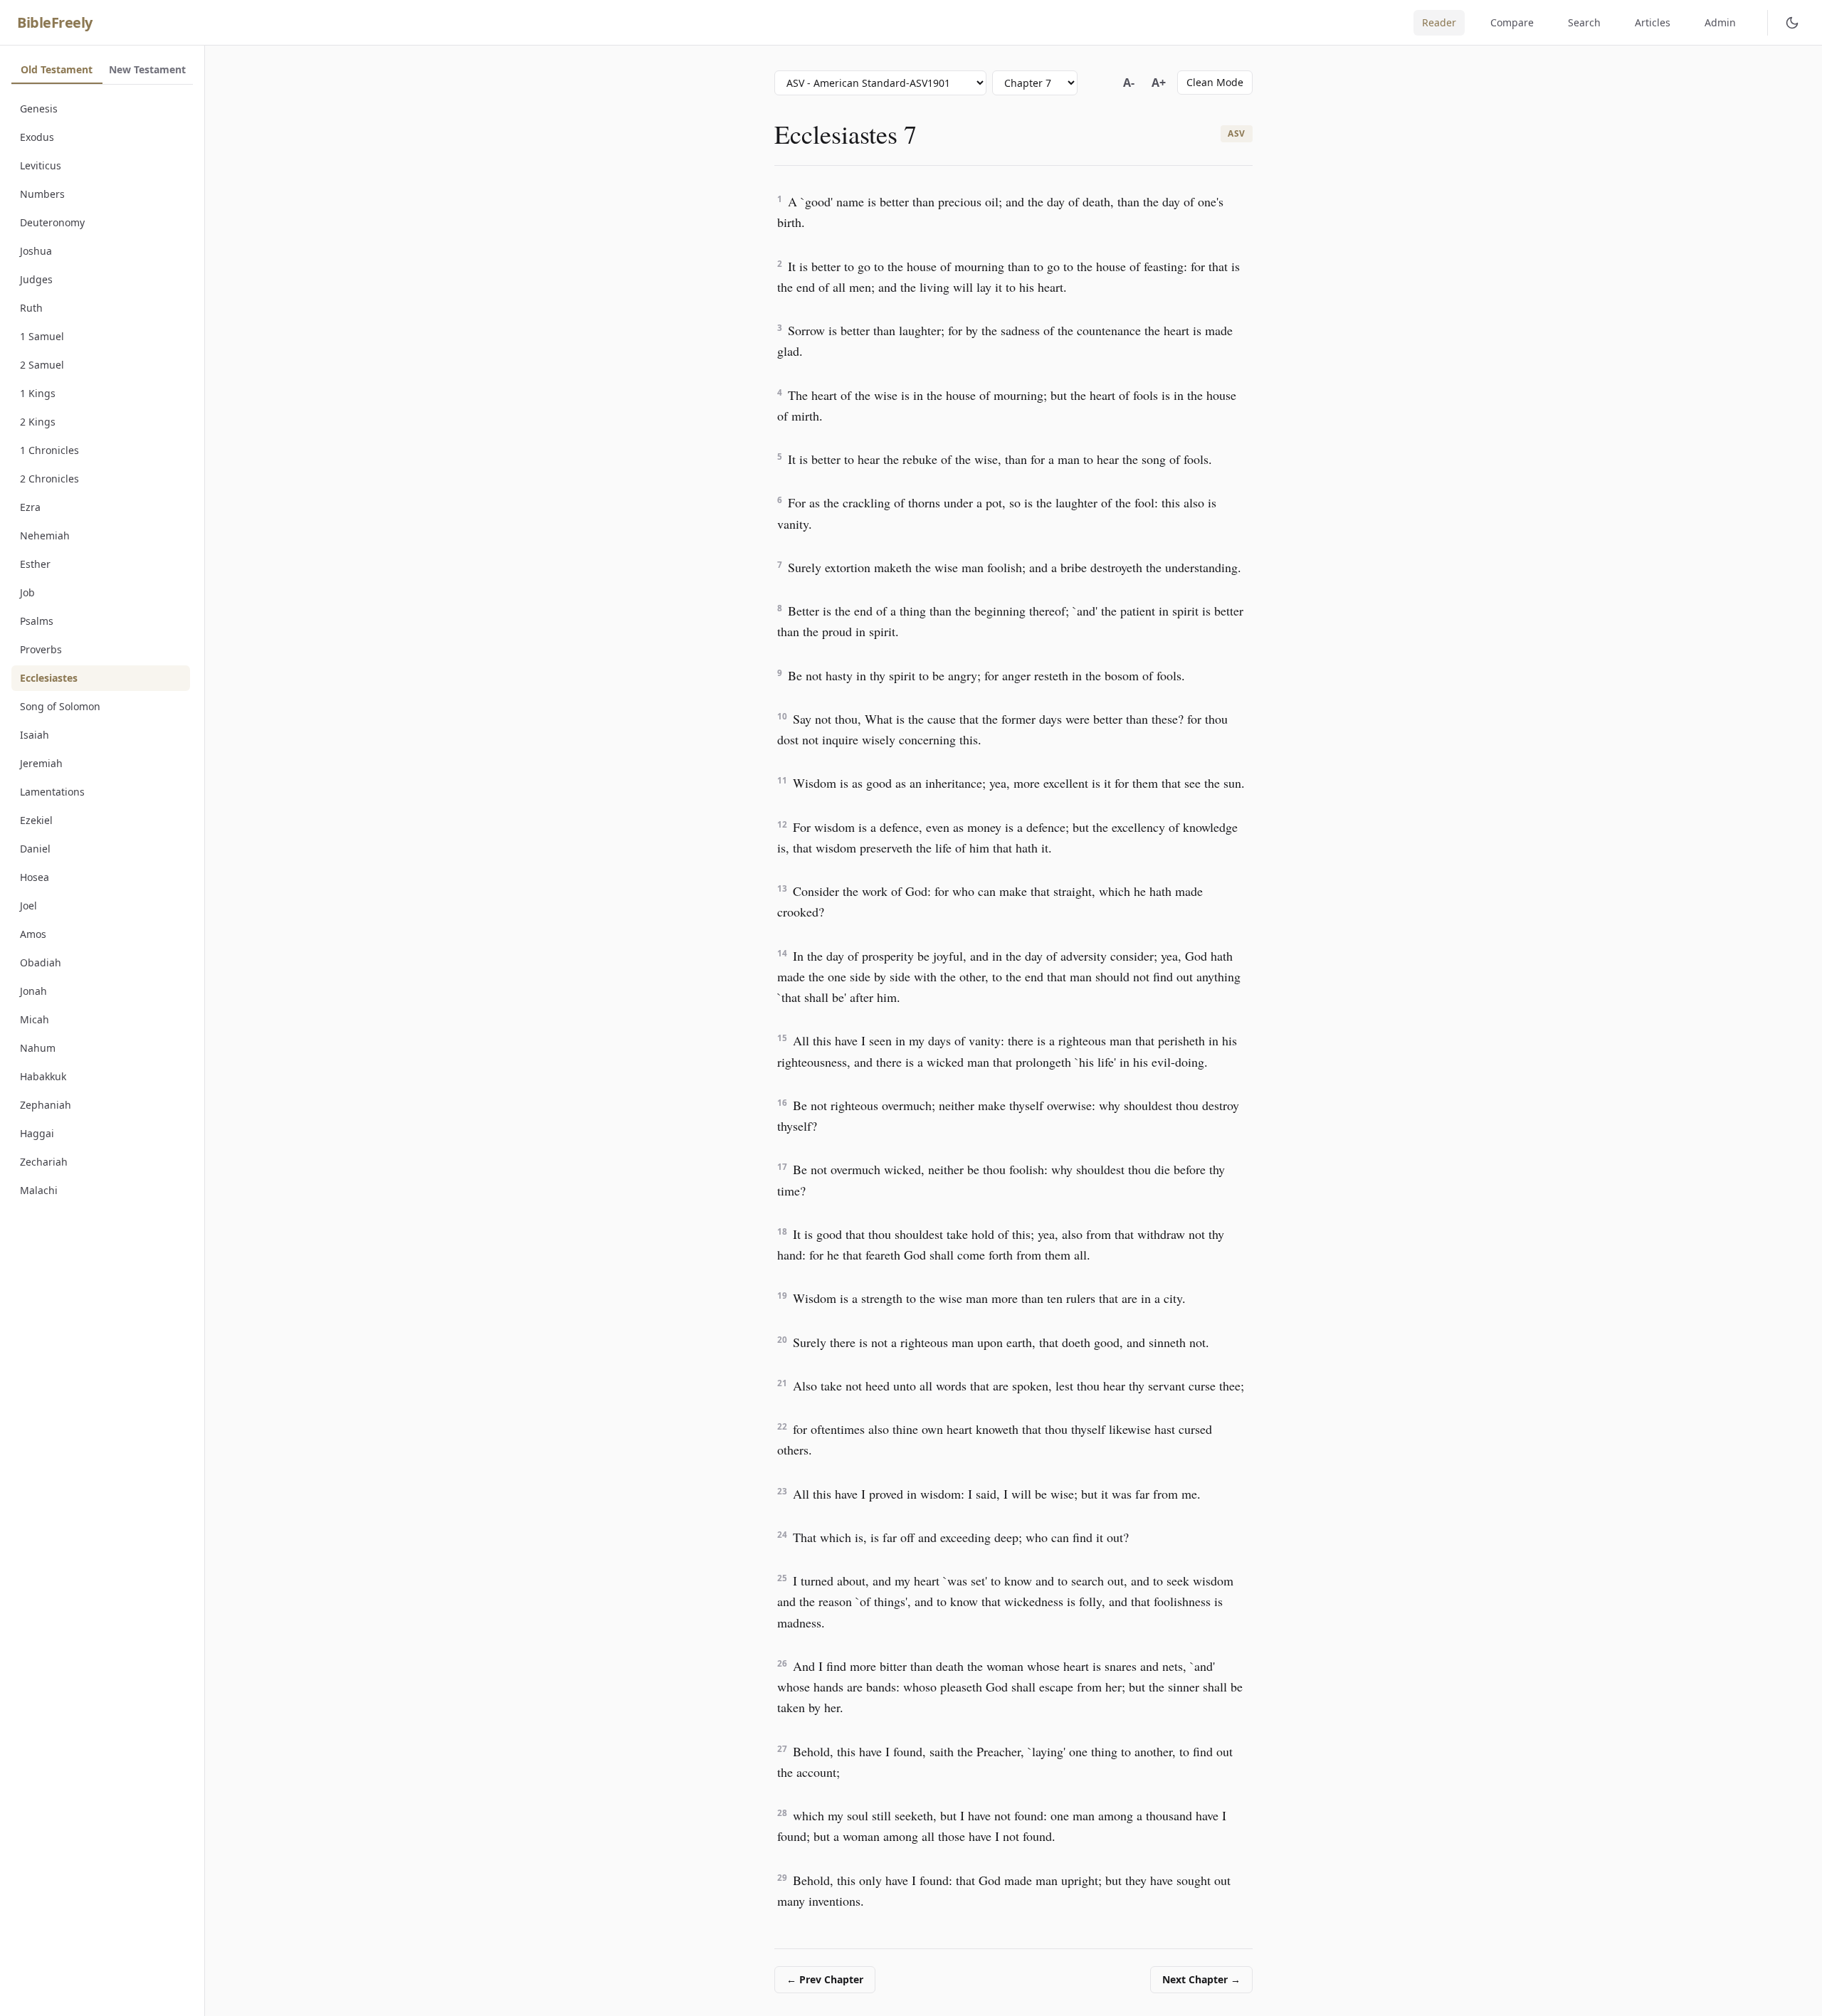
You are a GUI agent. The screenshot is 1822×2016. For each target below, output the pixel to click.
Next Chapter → (1201, 1979)
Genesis (39, 109)
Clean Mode (1215, 82)
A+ (1159, 83)
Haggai (37, 1133)
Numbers (42, 194)
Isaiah (35, 735)
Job (27, 592)
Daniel (35, 849)
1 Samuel (42, 336)
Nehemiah (45, 535)
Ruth (31, 308)
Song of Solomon (60, 706)
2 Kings (38, 422)
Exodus (37, 137)
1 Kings (38, 393)
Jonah (33, 991)
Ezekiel (36, 820)
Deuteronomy (52, 222)
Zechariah (44, 1162)
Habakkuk (43, 1076)
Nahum (38, 1048)
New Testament (147, 69)
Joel (28, 906)
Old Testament (57, 69)
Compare (1512, 22)
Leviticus (41, 165)
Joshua (36, 251)
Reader (1439, 22)
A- (1129, 83)
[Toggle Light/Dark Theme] (1792, 23)
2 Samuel (42, 365)
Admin (1720, 22)
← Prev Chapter (825, 1979)
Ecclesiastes (49, 678)
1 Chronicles (49, 450)
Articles (1653, 22)
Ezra (30, 507)
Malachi (39, 1190)
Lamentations (52, 792)
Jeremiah (41, 763)
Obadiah (41, 962)
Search (1584, 22)
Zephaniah (46, 1105)
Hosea (35, 877)
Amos (33, 934)
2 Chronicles (49, 479)
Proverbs (41, 649)
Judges (36, 279)
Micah (35, 1019)
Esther (35, 564)
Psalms (37, 621)
